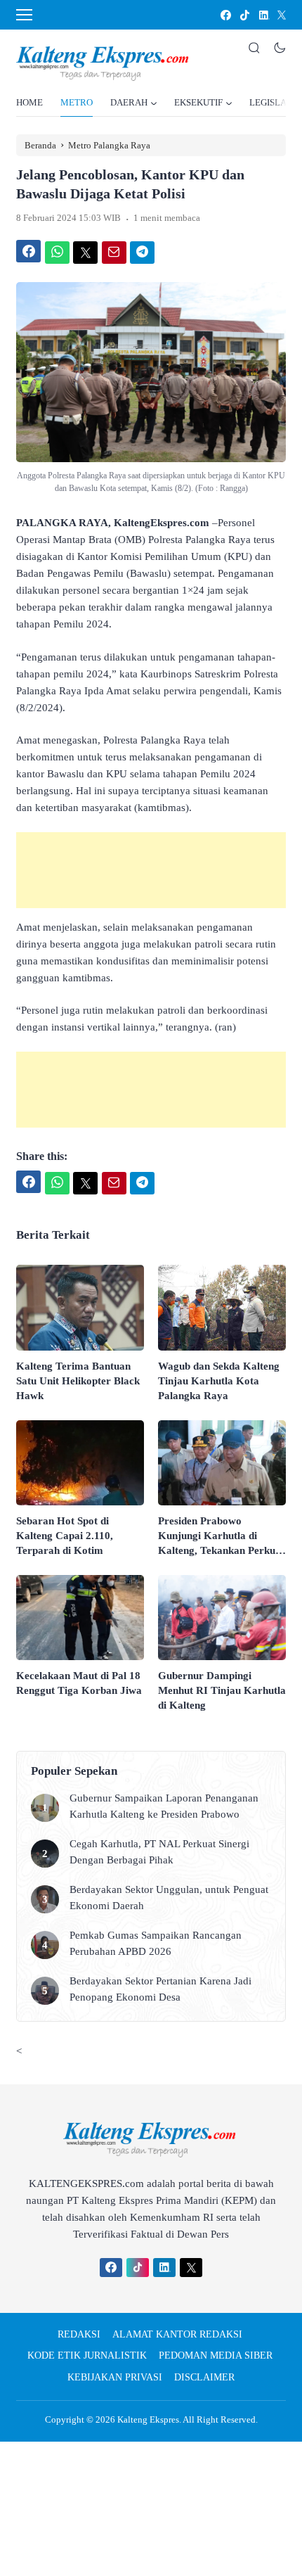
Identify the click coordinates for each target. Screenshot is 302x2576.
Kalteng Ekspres (148, 2419)
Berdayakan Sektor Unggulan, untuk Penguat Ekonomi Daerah (169, 1898)
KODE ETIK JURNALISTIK (87, 2355)
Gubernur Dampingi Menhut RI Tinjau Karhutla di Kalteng (222, 1690)
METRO (77, 102)
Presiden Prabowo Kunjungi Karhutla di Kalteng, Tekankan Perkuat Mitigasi (221, 1537)
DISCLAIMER (204, 2377)
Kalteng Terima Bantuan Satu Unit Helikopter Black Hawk (78, 1381)
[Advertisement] (151, 870)
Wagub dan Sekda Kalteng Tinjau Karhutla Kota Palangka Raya (219, 1381)
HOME (29, 102)
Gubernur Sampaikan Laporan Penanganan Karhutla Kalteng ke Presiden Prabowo (164, 1806)
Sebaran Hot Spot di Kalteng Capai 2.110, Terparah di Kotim (65, 1536)
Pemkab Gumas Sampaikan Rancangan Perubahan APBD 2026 (156, 1943)
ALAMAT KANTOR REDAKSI (177, 2334)
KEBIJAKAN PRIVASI (115, 2377)
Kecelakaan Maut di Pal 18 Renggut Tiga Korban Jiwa (79, 1683)
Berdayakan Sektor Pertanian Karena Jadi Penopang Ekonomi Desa (160, 1989)
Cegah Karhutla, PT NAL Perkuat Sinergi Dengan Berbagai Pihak (159, 1852)
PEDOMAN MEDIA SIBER (216, 2355)
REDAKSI (79, 2334)
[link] (225, 15)
